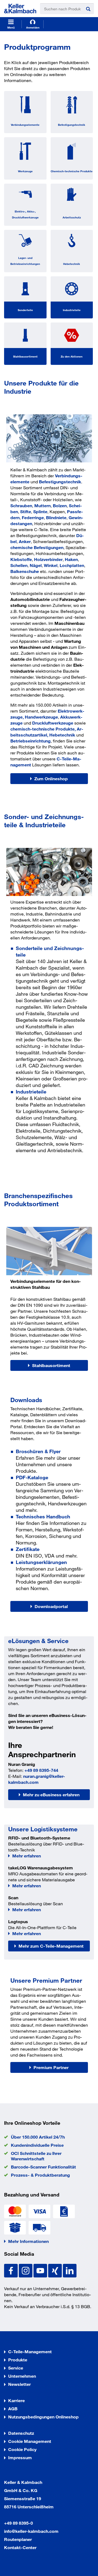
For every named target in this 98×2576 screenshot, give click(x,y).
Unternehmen (22, 2376)
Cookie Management (30, 2441)
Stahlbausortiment (25, 356)
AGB (13, 2409)
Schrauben (21, 505)
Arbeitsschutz (72, 217)
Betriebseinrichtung (30, 741)
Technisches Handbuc (42, 1516)
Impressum (20, 2457)
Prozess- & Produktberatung (40, 2175)
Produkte (18, 2360)
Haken (71, 559)
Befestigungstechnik (72, 125)
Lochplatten (72, 565)
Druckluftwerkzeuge (53, 723)
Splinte (40, 511)
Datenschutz (21, 2433)
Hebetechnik (72, 264)
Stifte (26, 511)
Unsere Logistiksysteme (43, 1829)
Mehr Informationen (28, 2241)
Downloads (26, 1400)
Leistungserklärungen (41, 1562)
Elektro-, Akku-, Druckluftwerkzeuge (25, 214)
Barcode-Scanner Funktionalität (43, 2167)
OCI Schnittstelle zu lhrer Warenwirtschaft (36, 2156)
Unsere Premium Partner (46, 1980)
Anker (25, 541)
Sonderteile (25, 310)
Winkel (51, 565)
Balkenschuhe (25, 571)
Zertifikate (28, 1549)
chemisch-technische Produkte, (44, 729)
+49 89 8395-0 (19, 2523)
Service (16, 2368)
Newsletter (19, 2384)
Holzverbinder (48, 559)
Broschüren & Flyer (38, 1451)
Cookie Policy (22, 2449)
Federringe (33, 517)
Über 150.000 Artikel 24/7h (38, 2137)
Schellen (19, 565)
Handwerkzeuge (41, 717)
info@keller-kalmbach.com (31, 2531)
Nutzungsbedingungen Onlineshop (43, 2417)
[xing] (56, 2270)
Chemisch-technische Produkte (72, 171)
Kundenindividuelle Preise (37, 2145)
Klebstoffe (21, 559)
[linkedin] (70, 2270)
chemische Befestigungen (37, 547)
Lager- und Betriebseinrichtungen (25, 261)
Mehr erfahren (27, 1856)
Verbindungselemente (25, 125)
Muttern (42, 505)
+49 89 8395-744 (41, 1770)
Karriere (16, 2400)
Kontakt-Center (20, 2547)
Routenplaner (18, 2539)
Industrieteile (72, 310)
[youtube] (41, 2270)
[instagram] (26, 2270)
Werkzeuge (25, 171)
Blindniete (56, 517)
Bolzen (60, 505)
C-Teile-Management (30, 2351)
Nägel (36, 565)
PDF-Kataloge (32, 1477)
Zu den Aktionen (72, 356)
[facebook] (11, 2270)
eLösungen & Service (38, 1641)
